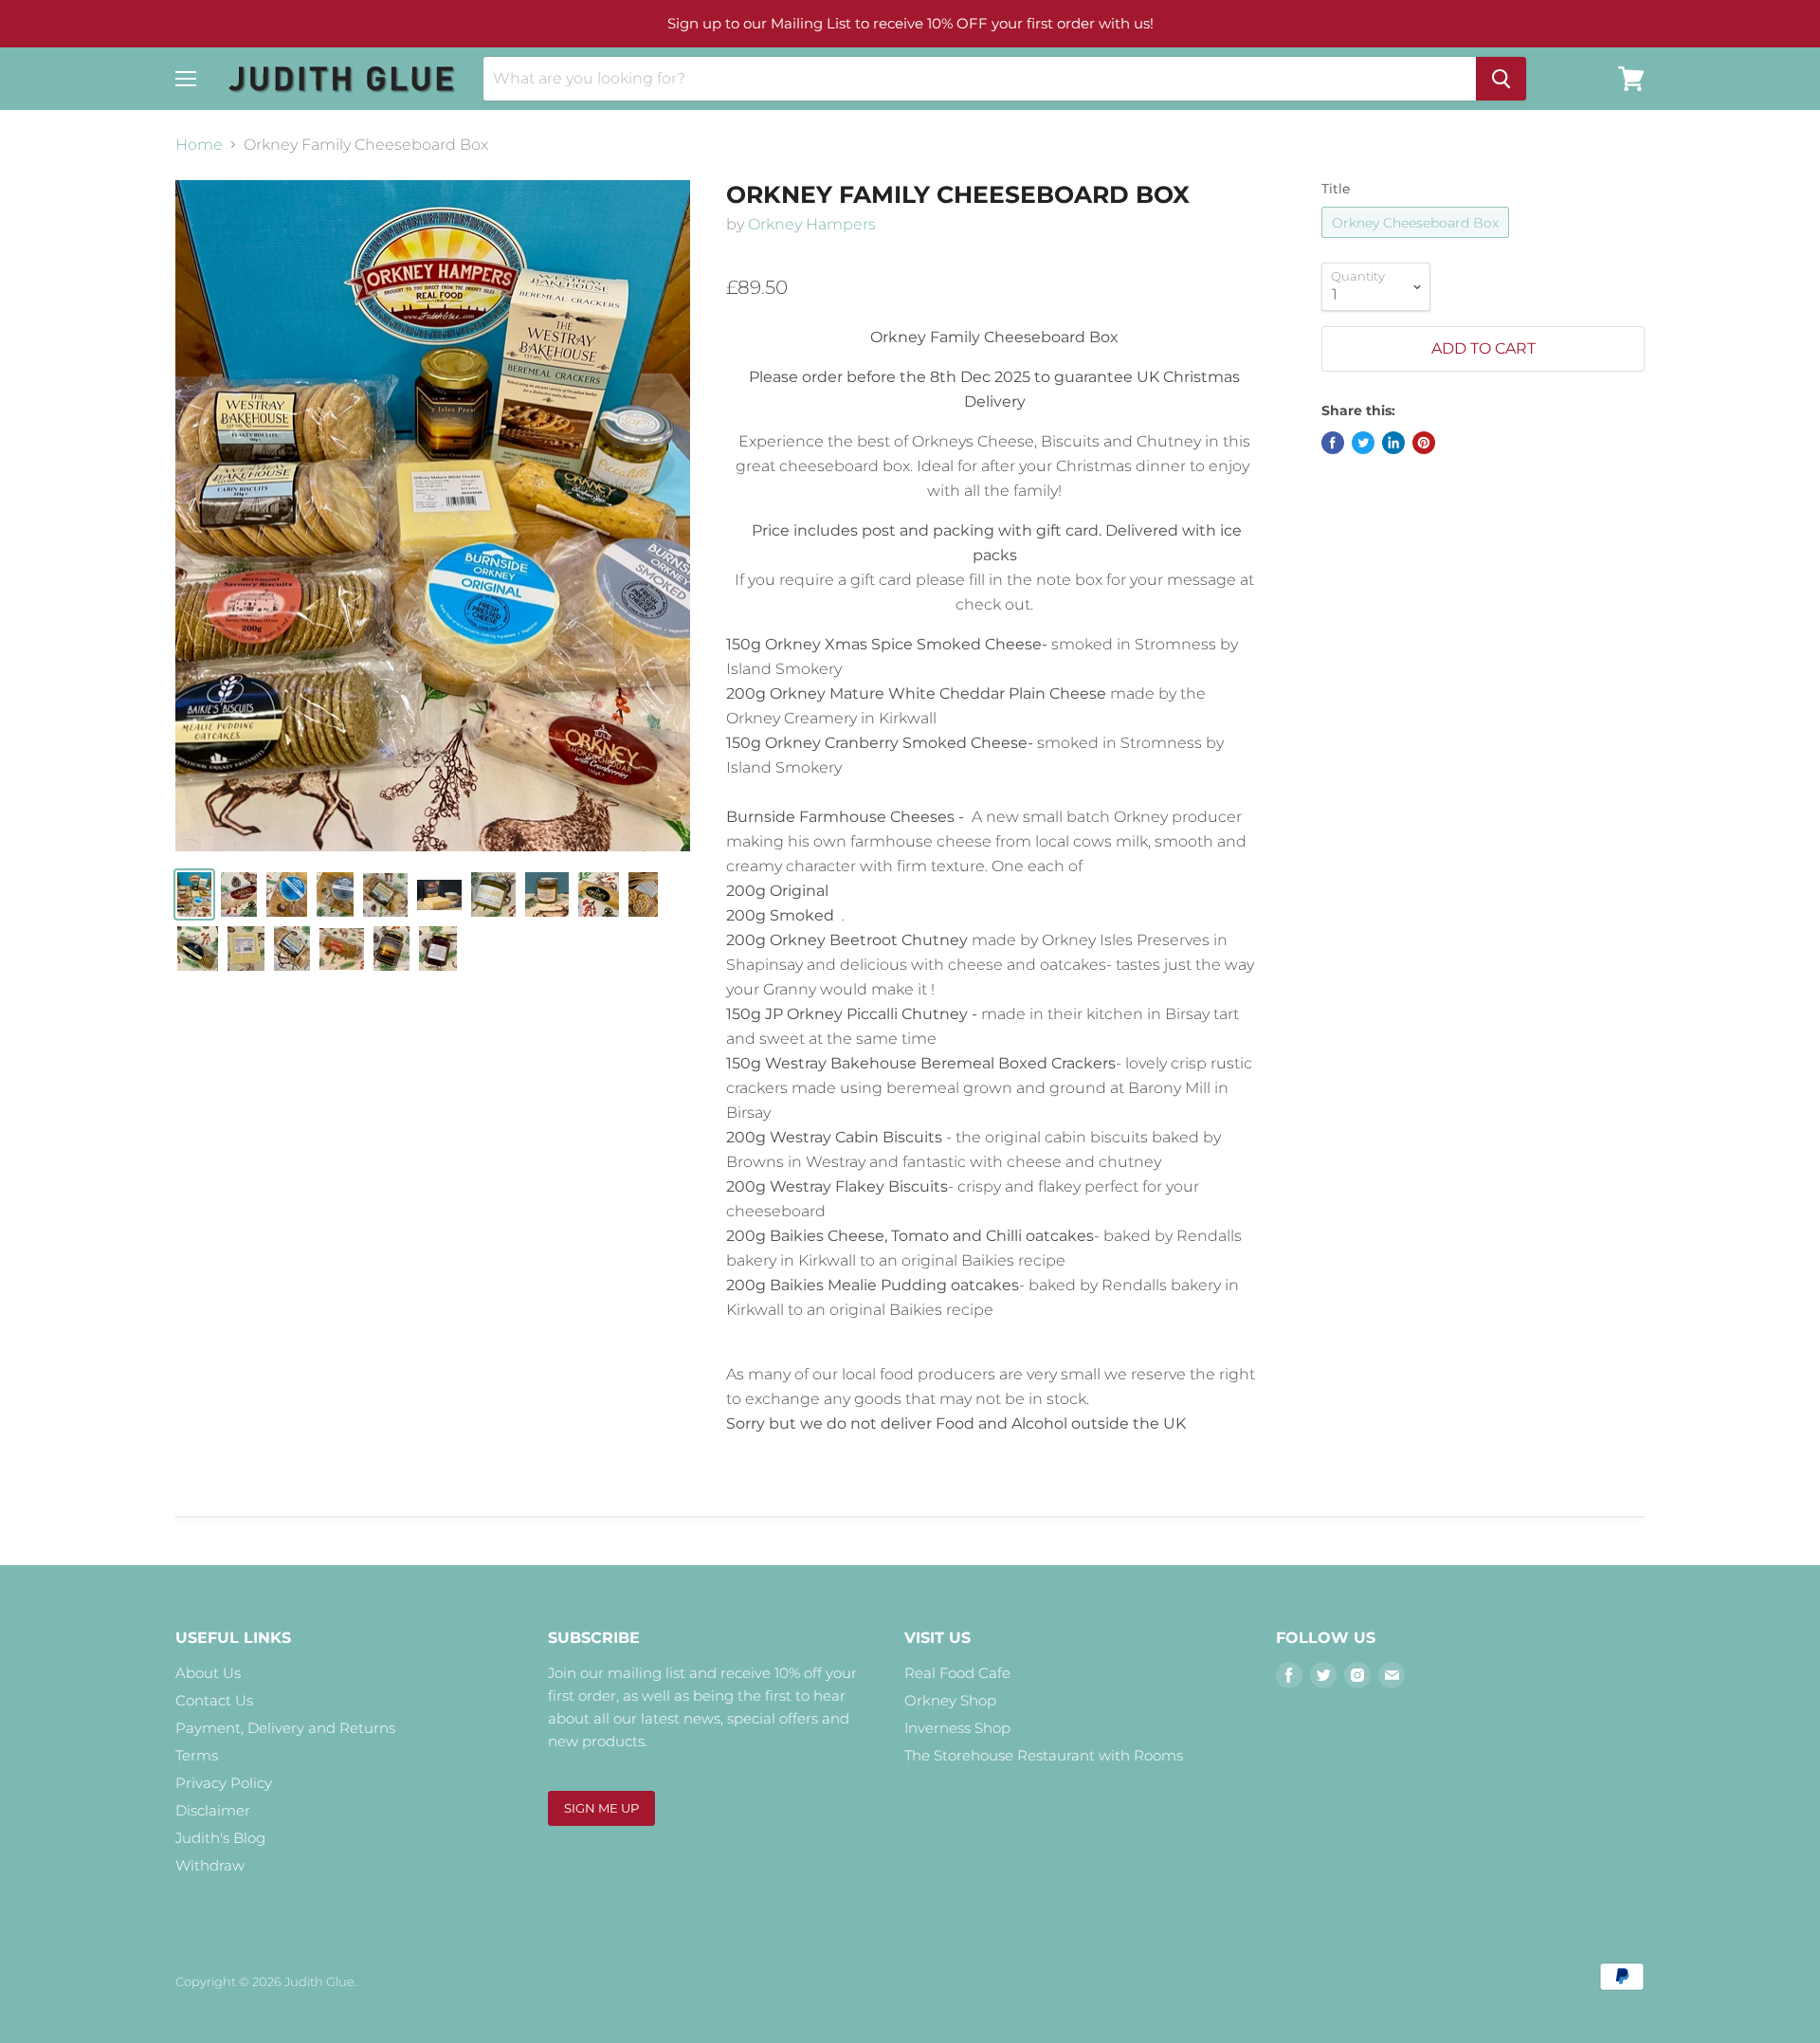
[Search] (1501, 79)
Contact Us (214, 1700)
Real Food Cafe (957, 1673)
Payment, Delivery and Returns (285, 1728)
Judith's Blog (220, 1838)
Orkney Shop (950, 1700)
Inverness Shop (957, 1728)
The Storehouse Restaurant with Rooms (1044, 1755)
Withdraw (210, 1865)
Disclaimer (213, 1810)
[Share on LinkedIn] (1393, 443)
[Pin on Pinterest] (1424, 443)
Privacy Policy (224, 1783)
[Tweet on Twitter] (1363, 443)
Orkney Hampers (812, 224)
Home (199, 145)
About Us (208, 1673)
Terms (197, 1755)
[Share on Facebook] (1333, 443)
